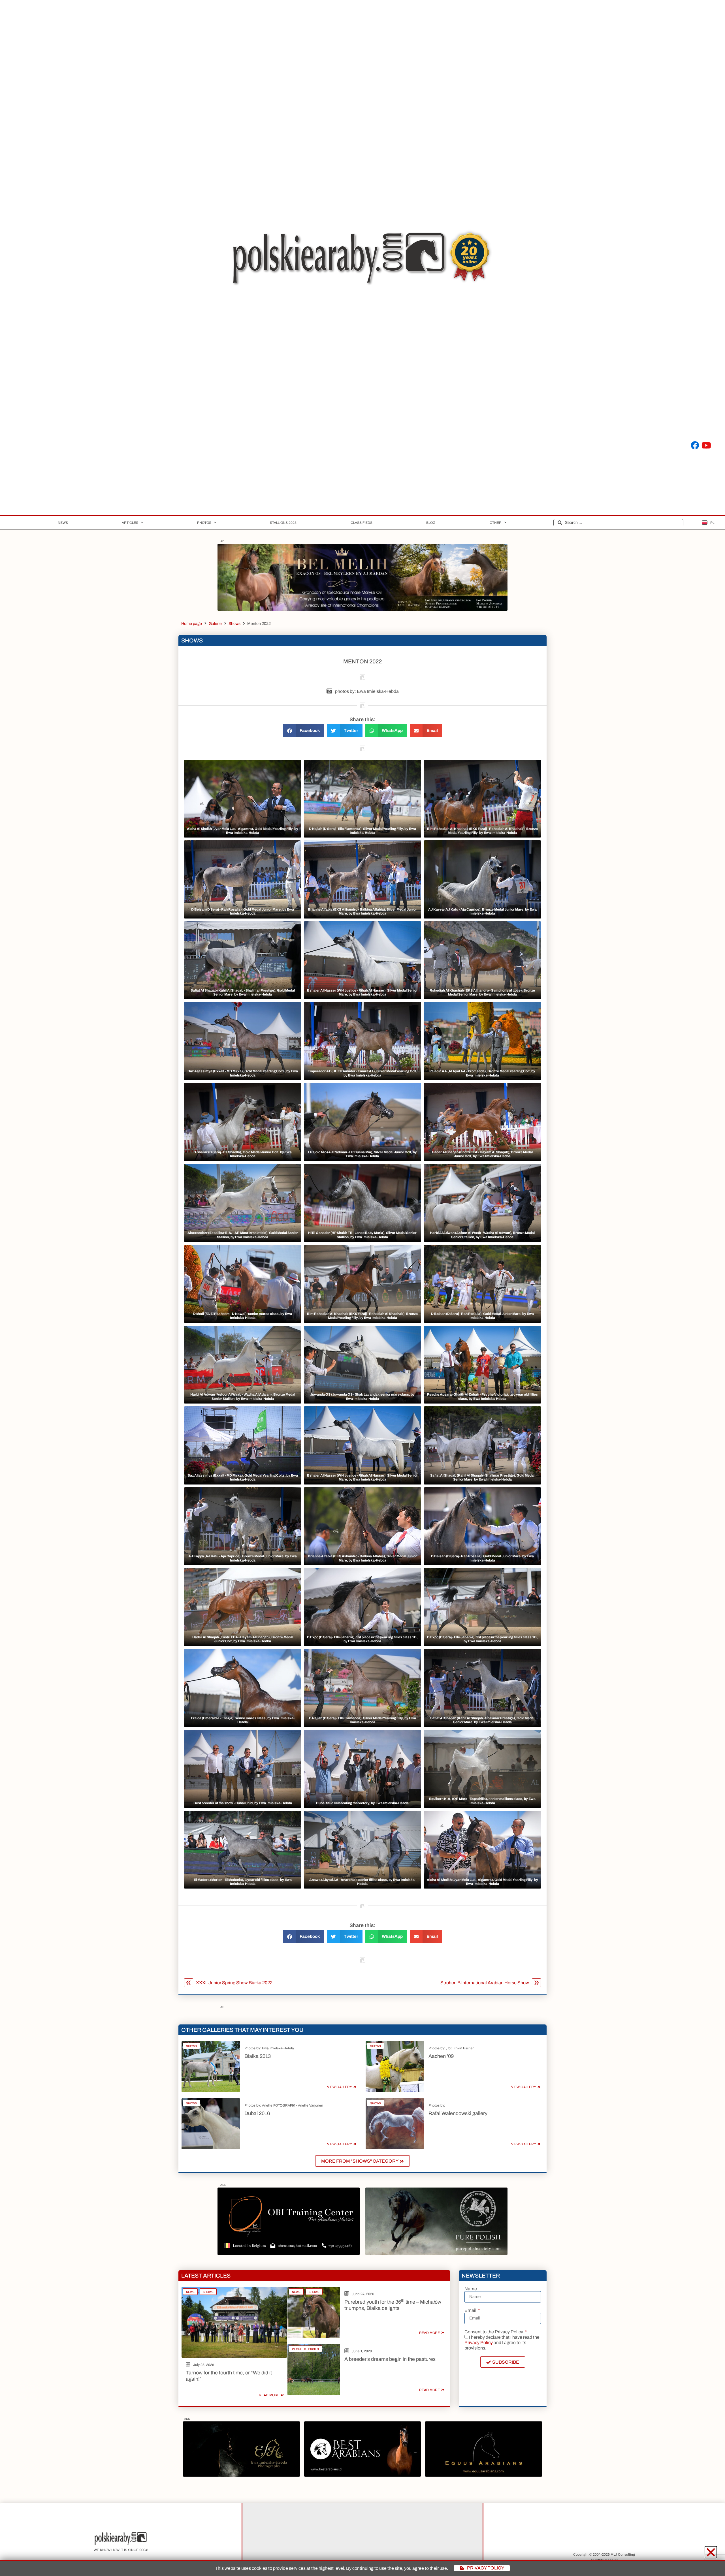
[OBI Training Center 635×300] (289, 2253)
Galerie (215, 624)
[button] (304, 731)
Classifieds (362, 523)
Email (471, 2310)
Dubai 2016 (257, 2113)
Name (471, 2289)
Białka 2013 (258, 2056)
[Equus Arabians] (483, 2475)
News (63, 523)
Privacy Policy (479, 2343)
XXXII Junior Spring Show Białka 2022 (234, 1983)
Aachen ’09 (441, 2056)
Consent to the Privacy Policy (494, 2332)
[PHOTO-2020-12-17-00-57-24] (241, 2475)
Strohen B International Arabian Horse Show (485, 1983)
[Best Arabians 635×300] (362, 2475)
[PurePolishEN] (436, 2253)
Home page (192, 624)
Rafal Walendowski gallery (458, 2113)
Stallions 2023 (283, 523)
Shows (234, 624)
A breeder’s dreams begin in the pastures (390, 2359)
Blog (431, 523)
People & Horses (305, 2349)
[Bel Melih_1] (362, 609)
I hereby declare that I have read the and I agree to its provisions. (502, 2343)
